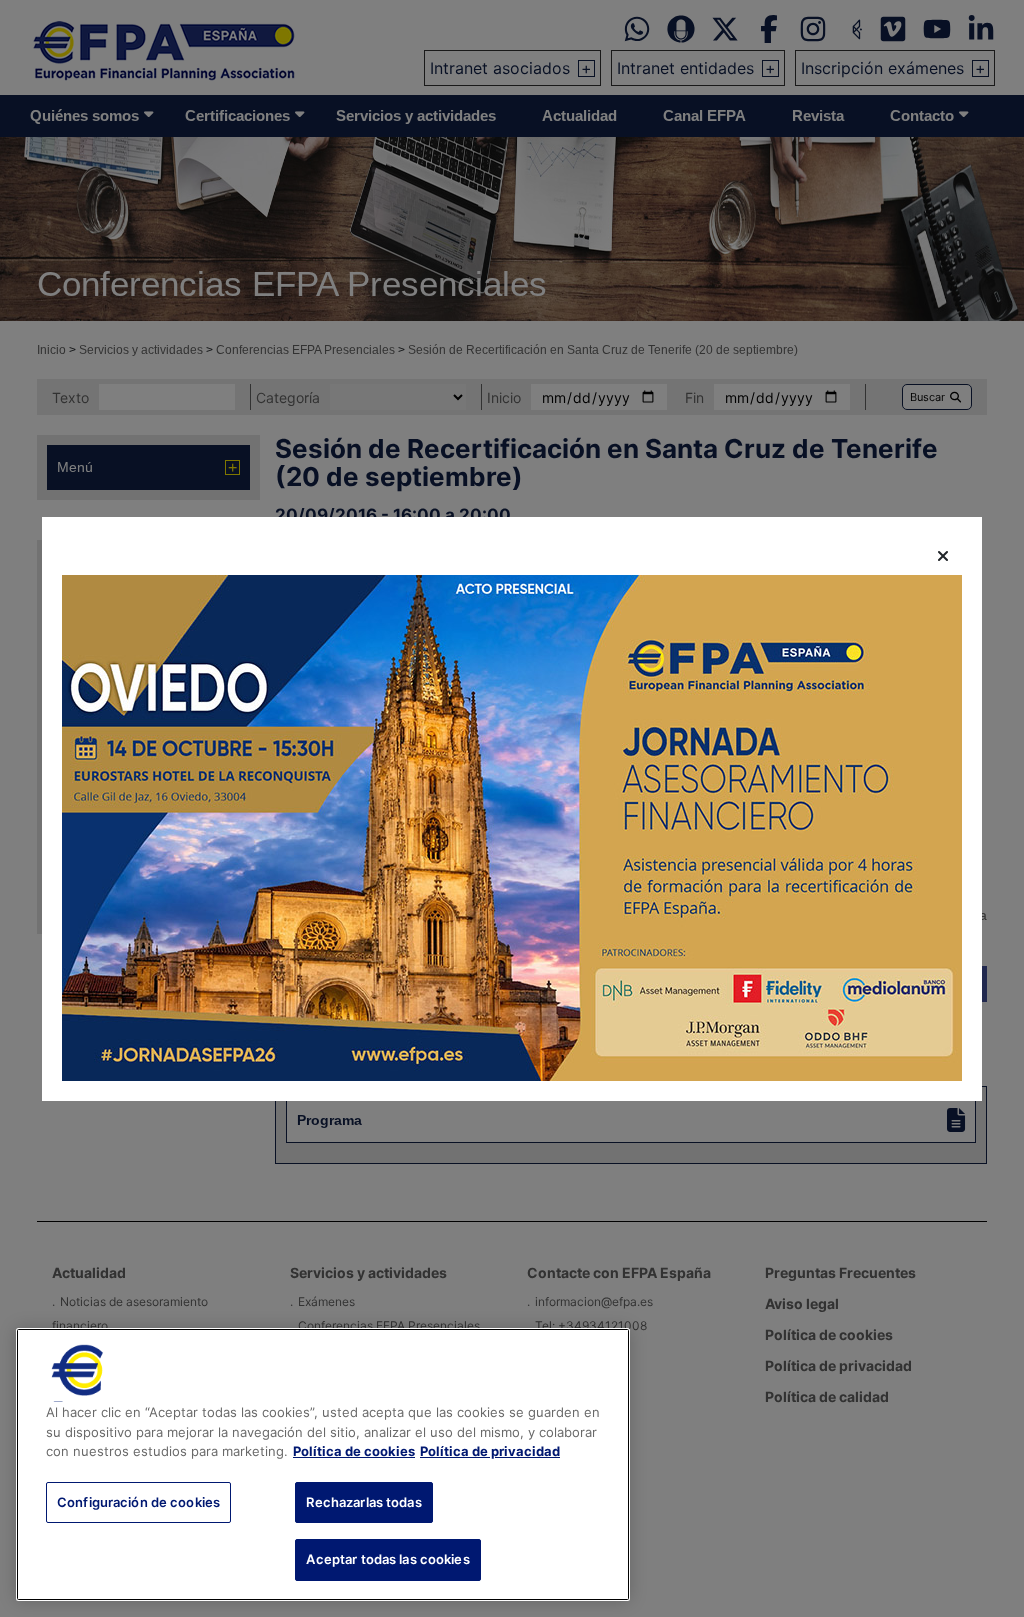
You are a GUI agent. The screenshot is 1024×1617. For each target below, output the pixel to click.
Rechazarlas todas (363, 1502)
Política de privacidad (490, 1451)
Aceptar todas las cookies (387, 1559)
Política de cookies (354, 1451)
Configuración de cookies (138, 1502)
